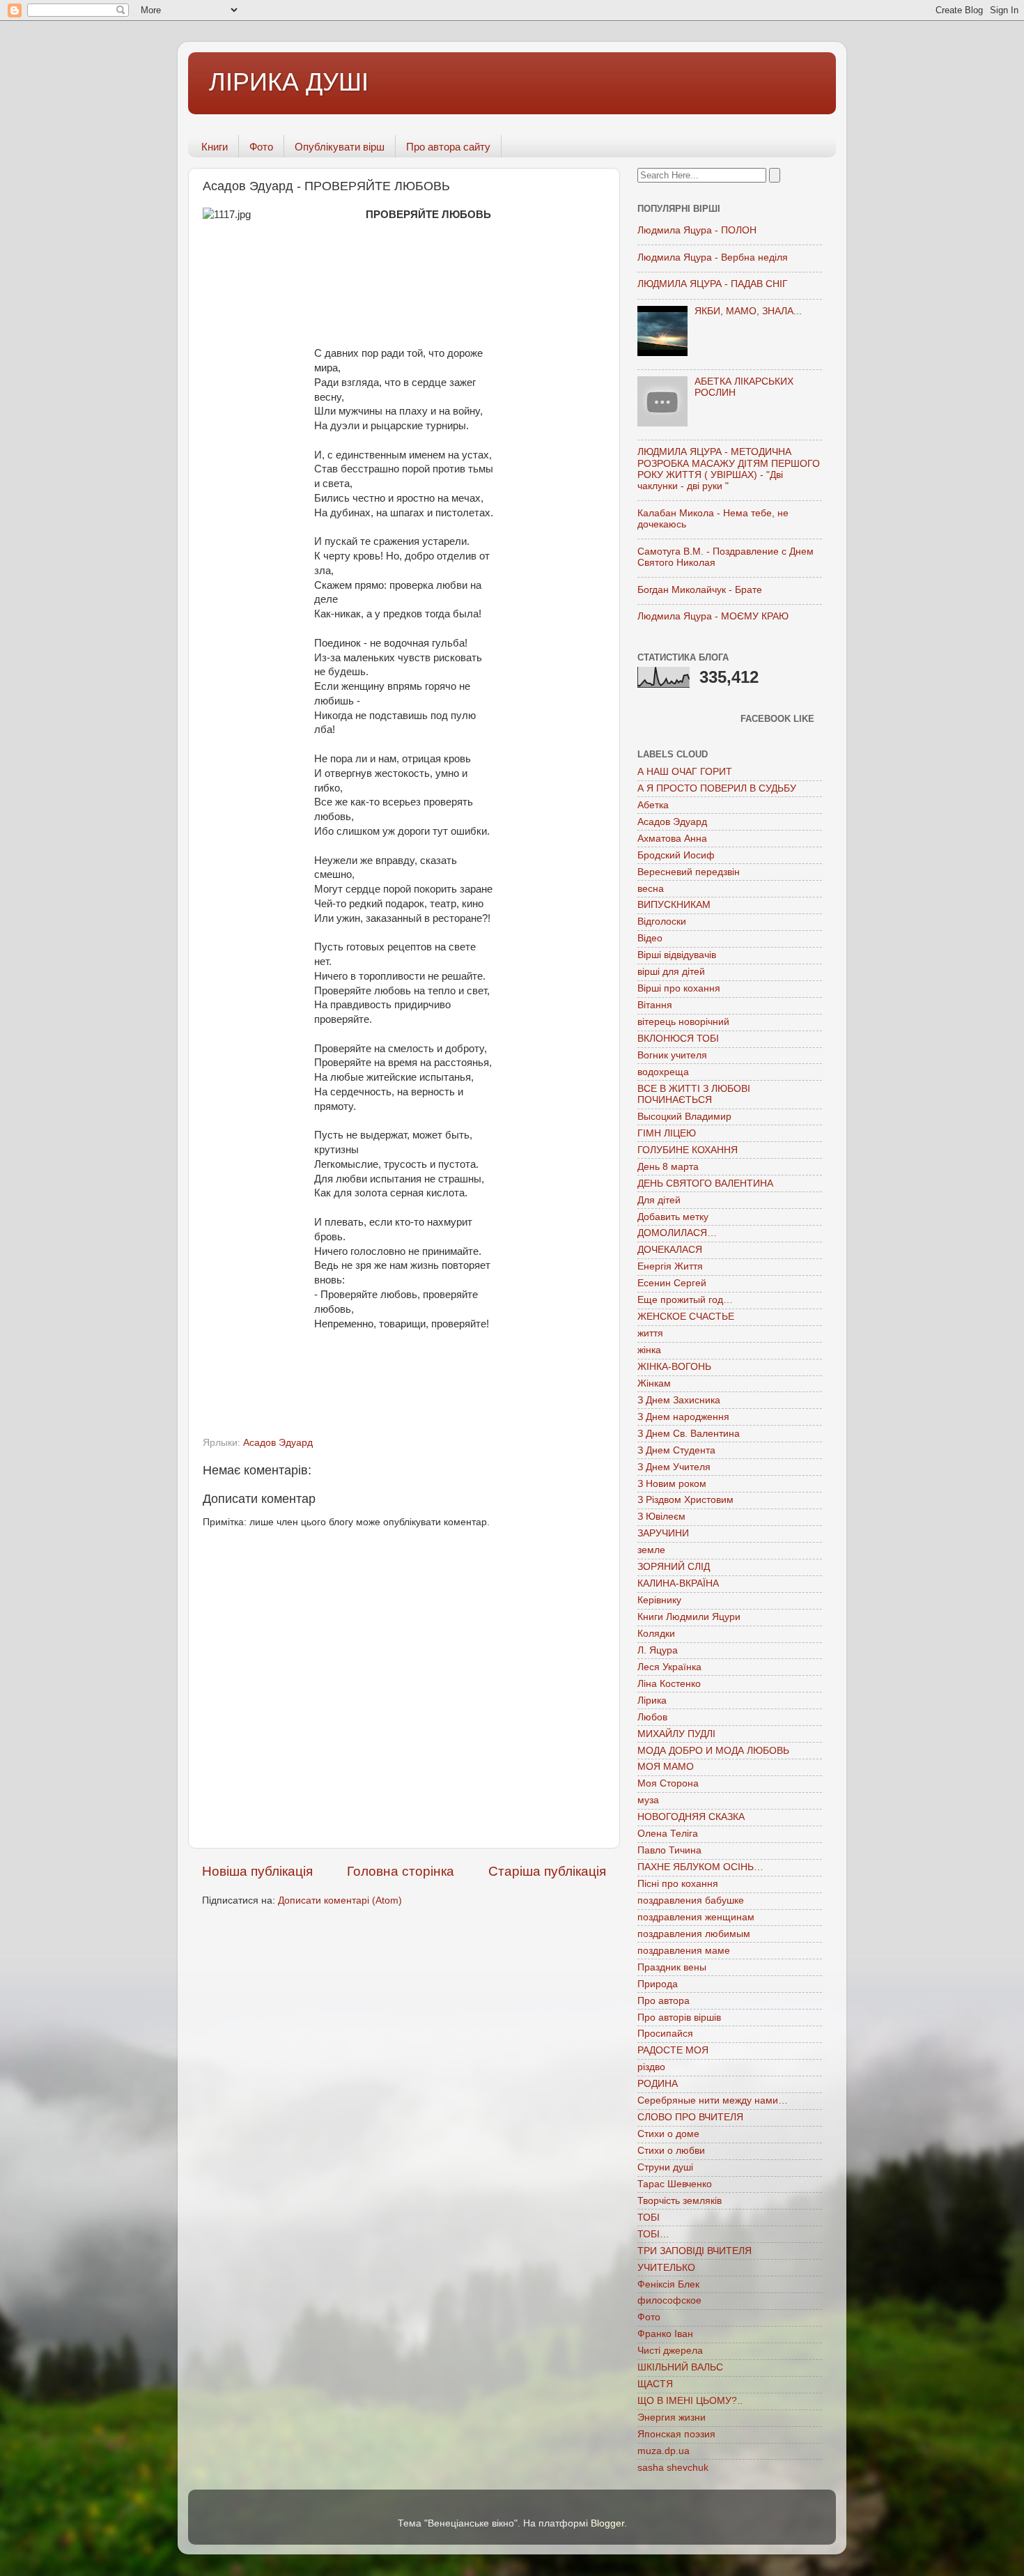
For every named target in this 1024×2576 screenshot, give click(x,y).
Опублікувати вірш (340, 147)
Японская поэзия (676, 2434)
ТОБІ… (653, 2234)
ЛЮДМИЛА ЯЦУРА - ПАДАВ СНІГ (713, 284)
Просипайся (665, 2034)
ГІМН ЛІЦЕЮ (667, 1133)
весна (651, 889)
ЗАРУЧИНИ (663, 1533)
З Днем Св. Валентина (689, 1434)
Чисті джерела (670, 2351)
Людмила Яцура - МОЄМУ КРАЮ (713, 616)
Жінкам (654, 1383)
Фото (261, 147)
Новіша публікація (257, 1871)
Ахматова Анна (672, 839)
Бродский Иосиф (676, 855)
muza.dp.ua (664, 2451)
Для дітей (659, 1200)
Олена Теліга (668, 1834)
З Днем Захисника (679, 1400)
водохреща (663, 1072)
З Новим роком (672, 1484)
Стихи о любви (671, 2151)
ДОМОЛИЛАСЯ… (677, 1233)
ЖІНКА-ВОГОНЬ (674, 1367)
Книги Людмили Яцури (689, 1617)
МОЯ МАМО (666, 1767)
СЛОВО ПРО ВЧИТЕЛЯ (690, 2117)
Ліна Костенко (669, 1684)
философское (669, 2300)
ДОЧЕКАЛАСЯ (670, 1250)
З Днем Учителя (674, 1467)
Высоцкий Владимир (684, 1117)
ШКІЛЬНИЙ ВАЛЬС (680, 2367)
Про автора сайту (448, 147)
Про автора (664, 2001)
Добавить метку (673, 1217)
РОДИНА (658, 2084)
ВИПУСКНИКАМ (674, 905)
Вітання (655, 1005)
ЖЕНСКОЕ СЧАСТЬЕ (686, 1317)
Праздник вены (672, 1967)
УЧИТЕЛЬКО (666, 2268)
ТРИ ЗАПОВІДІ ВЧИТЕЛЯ (695, 2251)
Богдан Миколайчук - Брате (700, 590)
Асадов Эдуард (278, 1443)
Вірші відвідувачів (677, 955)
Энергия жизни (672, 2417)
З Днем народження (683, 1417)
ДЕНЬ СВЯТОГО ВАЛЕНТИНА (705, 1183)
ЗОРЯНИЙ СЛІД (674, 1567)
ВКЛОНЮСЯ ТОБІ (678, 1039)
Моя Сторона (668, 1783)
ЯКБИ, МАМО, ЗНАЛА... (748, 311)
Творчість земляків (680, 2201)
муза (648, 1800)
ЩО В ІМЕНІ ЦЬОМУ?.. (690, 2401)
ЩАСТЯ (655, 2384)
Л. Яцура (658, 1650)
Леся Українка (669, 1667)
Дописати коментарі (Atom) (340, 1900)
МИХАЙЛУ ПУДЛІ (676, 1734)
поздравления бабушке (691, 1900)
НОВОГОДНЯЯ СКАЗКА (691, 1817)
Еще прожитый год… (685, 1300)
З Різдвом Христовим (685, 1500)
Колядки (656, 1634)
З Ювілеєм (661, 1517)
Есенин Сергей (672, 1283)
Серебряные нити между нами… (713, 2100)
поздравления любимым (694, 1934)
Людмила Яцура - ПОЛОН (697, 230)
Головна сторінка (401, 1871)
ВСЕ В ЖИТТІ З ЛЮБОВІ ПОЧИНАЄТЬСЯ (694, 1094)
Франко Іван (665, 2334)
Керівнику (659, 1600)
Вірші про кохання (679, 988)
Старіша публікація (547, 1871)
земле (651, 1550)
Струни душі (665, 2167)
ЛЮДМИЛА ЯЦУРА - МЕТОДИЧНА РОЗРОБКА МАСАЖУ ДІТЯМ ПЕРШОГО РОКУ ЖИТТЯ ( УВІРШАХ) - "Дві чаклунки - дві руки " (729, 469)
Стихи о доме (668, 2134)
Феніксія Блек (668, 2284)
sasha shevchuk (673, 2468)
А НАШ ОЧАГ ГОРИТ (685, 772)
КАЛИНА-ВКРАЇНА (678, 1583)
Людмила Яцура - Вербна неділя (713, 257)
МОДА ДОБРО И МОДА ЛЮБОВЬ (713, 1751)
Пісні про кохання (678, 1884)
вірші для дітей (671, 972)
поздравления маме (684, 1951)
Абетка (653, 805)
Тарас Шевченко (675, 2184)
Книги (215, 147)
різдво (651, 2067)
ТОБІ (649, 2218)
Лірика (652, 1700)
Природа (658, 1984)
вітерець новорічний (683, 1022)
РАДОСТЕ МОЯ (673, 2050)
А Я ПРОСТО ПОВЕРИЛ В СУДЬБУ (717, 788)
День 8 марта (668, 1167)
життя (650, 1333)
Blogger (607, 2523)
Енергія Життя (670, 1266)
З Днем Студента (676, 1450)
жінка (649, 1350)
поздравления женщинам (696, 1917)
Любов (652, 1717)
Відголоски (662, 921)
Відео (650, 938)
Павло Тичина (669, 1850)
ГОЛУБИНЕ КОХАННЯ (688, 1150)
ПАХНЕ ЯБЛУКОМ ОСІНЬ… (700, 1867)
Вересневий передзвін (689, 872)
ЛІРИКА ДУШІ (289, 82)
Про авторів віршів (679, 2018)
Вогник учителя (672, 1055)
